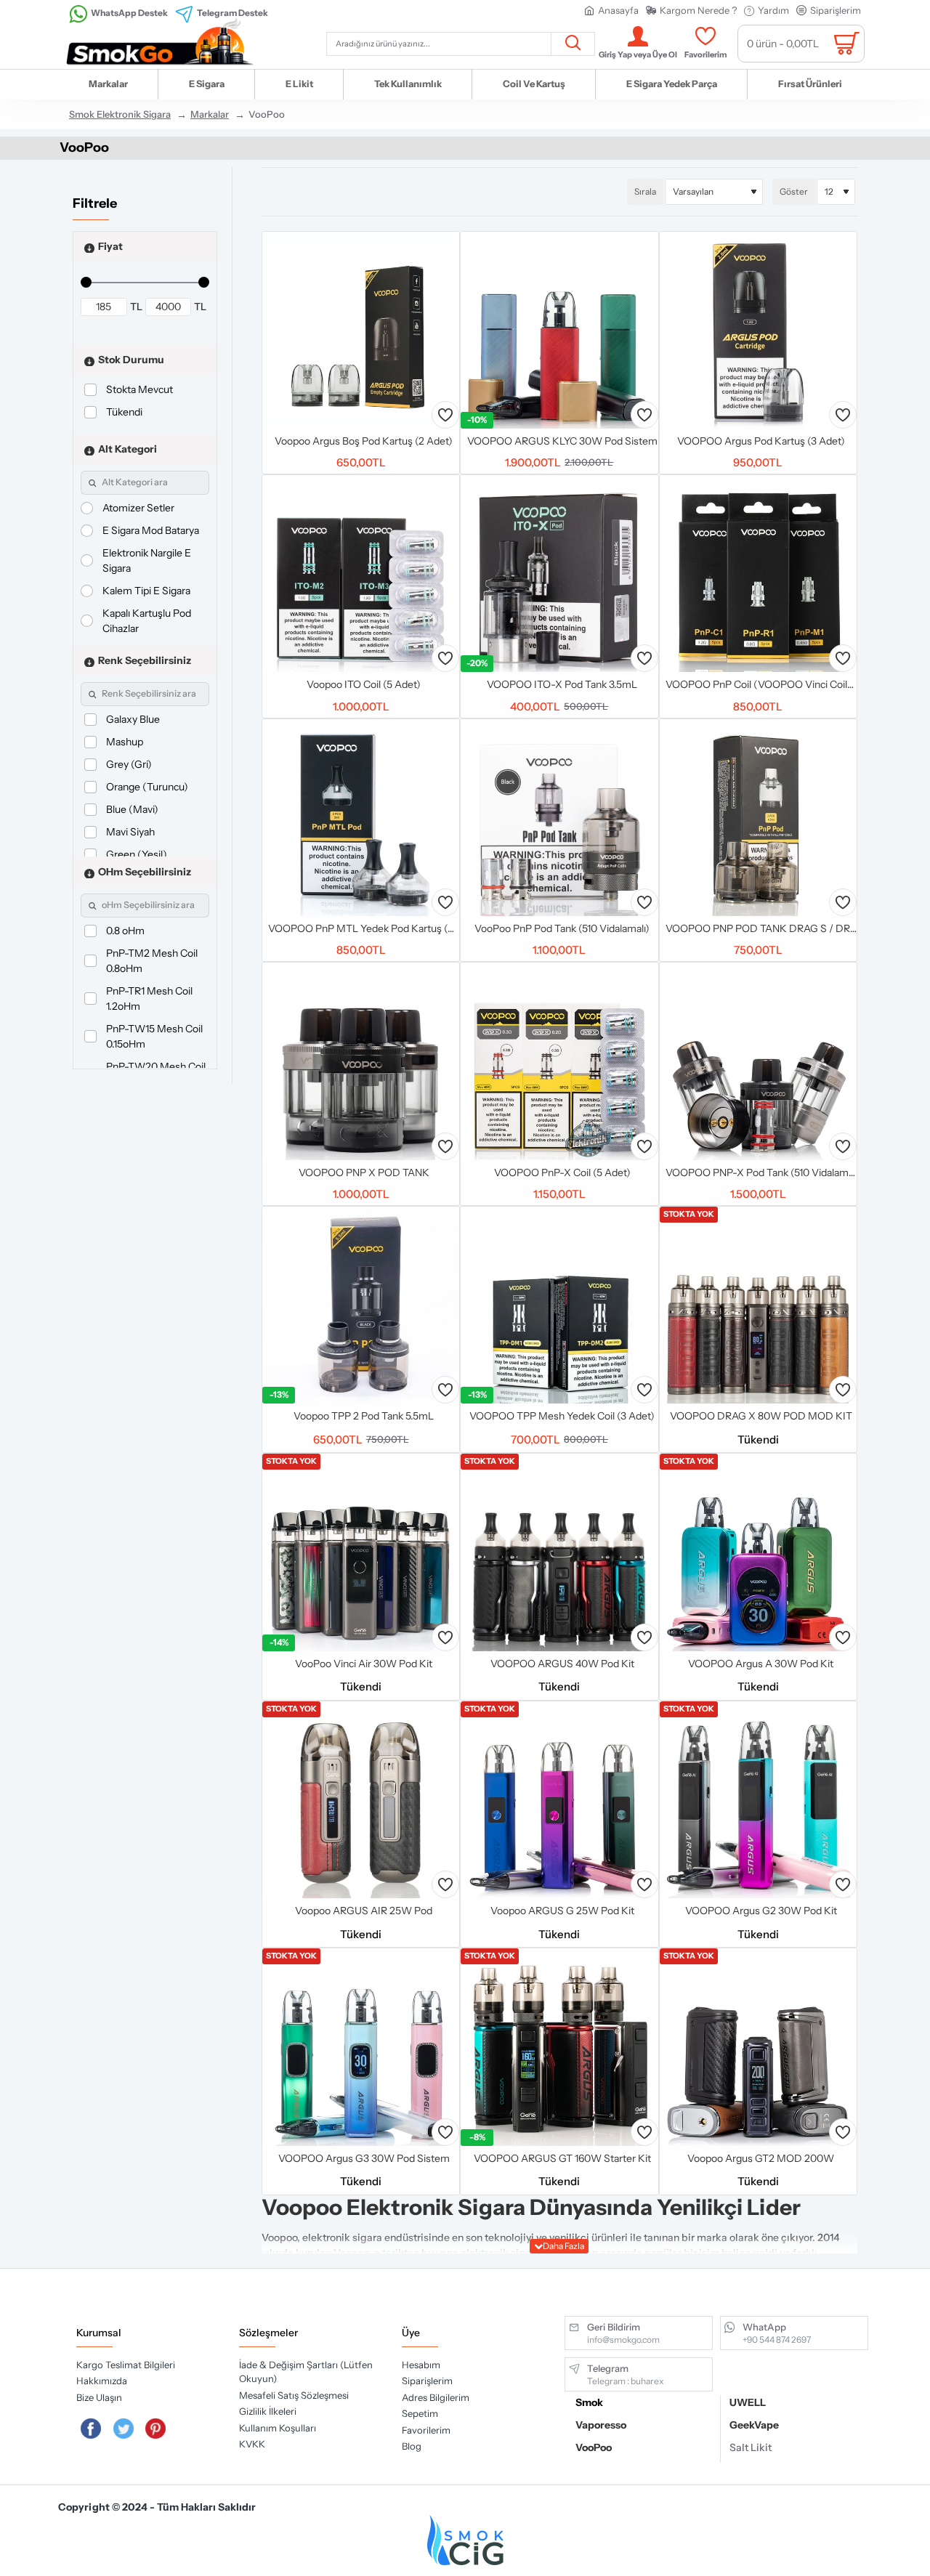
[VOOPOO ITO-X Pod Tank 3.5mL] (559, 574)
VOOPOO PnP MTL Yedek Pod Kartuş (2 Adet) (364, 928)
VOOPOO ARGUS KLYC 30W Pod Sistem (562, 441)
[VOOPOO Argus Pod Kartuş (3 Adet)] (758, 330)
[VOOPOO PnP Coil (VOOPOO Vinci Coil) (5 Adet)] (758, 574)
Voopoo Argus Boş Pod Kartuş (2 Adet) (364, 441)
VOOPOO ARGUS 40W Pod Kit (562, 1664)
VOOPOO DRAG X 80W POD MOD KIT (761, 1416)
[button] (445, 415)
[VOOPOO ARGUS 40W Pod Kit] (559, 1552)
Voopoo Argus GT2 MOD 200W (761, 2158)
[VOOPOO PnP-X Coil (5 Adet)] (559, 1061)
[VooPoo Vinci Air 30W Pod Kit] (361, 1552)
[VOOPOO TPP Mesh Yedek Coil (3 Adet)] (559, 1305)
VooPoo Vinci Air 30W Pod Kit (364, 1664)
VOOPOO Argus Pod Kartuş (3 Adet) (761, 441)
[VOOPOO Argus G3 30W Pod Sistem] (361, 2047)
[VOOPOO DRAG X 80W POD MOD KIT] (758, 1305)
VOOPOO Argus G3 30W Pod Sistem (364, 2158)
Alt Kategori (128, 448)
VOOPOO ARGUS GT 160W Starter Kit (562, 2158)
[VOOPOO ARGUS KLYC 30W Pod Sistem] (559, 330)
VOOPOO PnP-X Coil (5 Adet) (562, 1172)
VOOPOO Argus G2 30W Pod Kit (761, 1911)
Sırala (645, 191)
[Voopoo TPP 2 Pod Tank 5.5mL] (361, 1305)
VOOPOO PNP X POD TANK (364, 1172)
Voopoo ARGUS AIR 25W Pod (364, 1911)
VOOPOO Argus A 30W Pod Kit (761, 1664)
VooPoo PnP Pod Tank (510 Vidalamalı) (562, 928)
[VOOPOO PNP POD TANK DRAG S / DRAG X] (758, 818)
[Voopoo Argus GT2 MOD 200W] (758, 2047)
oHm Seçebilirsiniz (145, 871)
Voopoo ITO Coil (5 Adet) (364, 684)
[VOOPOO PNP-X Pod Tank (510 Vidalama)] (758, 1061)
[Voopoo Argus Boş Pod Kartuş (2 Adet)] (361, 330)
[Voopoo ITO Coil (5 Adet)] (361, 574)
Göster (794, 191)
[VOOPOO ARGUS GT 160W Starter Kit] (559, 2047)
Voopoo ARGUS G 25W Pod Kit (562, 1911)
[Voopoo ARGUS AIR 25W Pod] (361, 1800)
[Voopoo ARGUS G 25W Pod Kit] (559, 1800)
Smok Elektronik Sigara (120, 114)
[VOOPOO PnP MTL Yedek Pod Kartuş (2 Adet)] (361, 818)
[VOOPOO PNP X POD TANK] (361, 1061)
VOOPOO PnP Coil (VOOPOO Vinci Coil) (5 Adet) (761, 684)
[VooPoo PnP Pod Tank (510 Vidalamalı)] (559, 818)
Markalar (210, 114)
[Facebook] (91, 2429)
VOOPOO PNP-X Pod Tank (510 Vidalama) (761, 1172)
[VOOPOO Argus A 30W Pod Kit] (758, 1552)
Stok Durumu (131, 359)
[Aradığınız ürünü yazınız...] (573, 44)
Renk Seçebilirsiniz (145, 660)
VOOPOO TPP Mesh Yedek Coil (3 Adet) (562, 1416)
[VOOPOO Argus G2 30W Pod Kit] (758, 1800)
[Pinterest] (156, 2429)
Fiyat (110, 246)
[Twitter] (124, 2429)
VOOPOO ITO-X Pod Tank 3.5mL (562, 684)
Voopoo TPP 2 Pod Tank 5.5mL (364, 1416)
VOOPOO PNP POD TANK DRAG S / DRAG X (761, 928)
